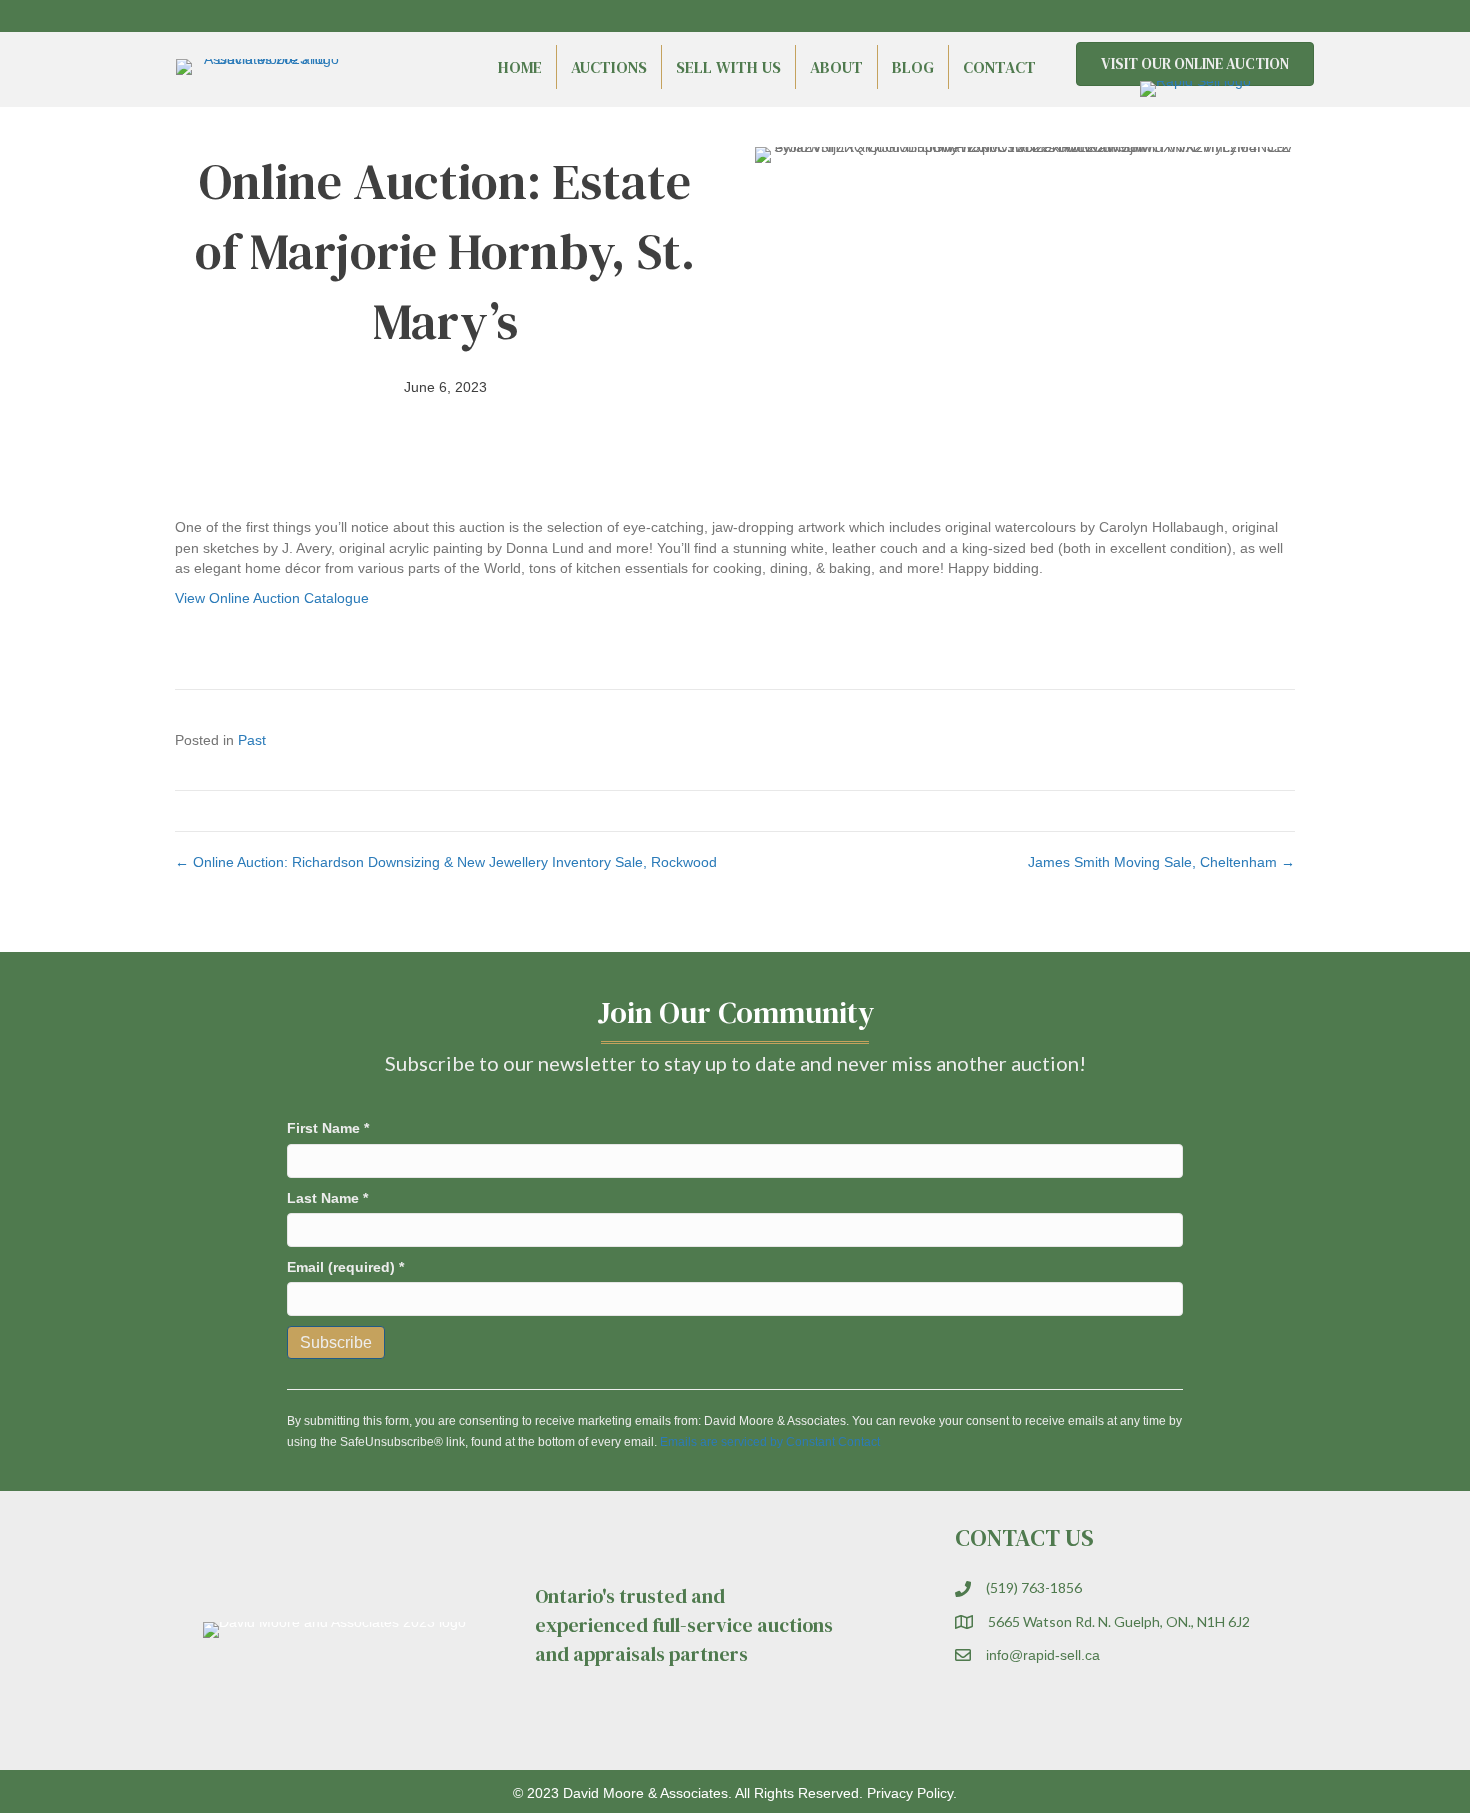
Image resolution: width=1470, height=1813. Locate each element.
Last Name (327, 1198)
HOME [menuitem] (520, 67)
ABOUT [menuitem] (836, 67)
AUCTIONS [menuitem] (609, 67)
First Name (328, 1128)
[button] (1245, 16)
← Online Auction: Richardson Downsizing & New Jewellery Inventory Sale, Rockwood (446, 862)
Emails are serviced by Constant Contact (770, 1442)
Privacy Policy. (912, 1793)
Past (252, 740)
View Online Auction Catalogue (272, 598)
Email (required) (345, 1267)
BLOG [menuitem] (913, 67)
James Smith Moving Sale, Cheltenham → (1161, 862)
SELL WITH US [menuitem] (728, 67)
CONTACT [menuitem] (999, 67)
